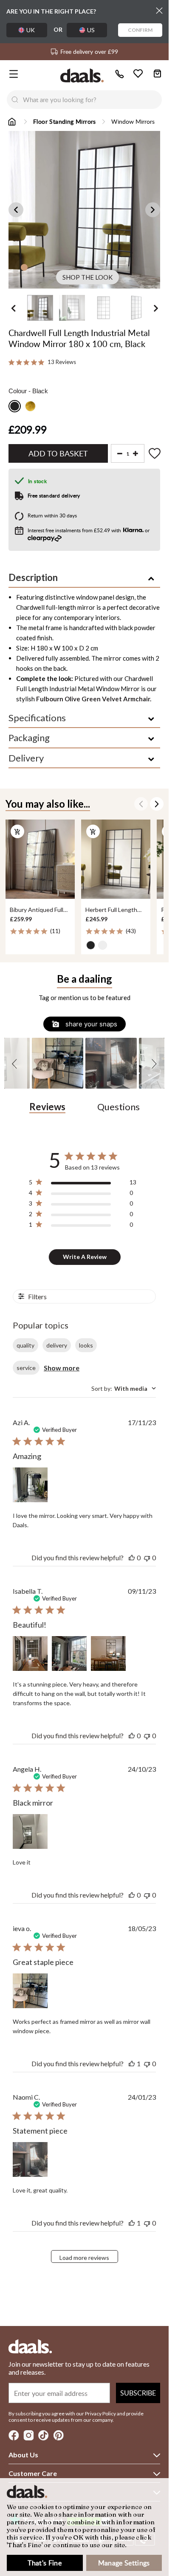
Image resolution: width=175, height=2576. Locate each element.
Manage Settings (124, 2563)
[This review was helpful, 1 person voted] (132, 2063)
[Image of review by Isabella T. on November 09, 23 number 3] (108, 1653)
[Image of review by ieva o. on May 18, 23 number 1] (30, 1991)
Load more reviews (84, 2258)
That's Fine (45, 2563)
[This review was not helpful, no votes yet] (147, 1558)
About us (23, 2455)
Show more (62, 1368)
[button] (16, 1063)
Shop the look (87, 277)
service (26, 1368)
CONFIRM (140, 30)
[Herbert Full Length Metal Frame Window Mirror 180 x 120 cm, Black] (116, 859)
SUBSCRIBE (138, 2393)
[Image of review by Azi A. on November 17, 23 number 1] (30, 1485)
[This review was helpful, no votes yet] (132, 1558)
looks (86, 1345)
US (91, 30)
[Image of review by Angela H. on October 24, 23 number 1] (30, 1831)
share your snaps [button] (90, 1024)
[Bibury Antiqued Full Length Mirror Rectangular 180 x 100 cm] (40, 859)
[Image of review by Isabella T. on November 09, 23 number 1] (30, 1653)
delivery (57, 1345)
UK (31, 30)
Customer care (33, 2473)
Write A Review (85, 1257)
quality (25, 1345)
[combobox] (92, 100)
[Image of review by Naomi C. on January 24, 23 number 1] (30, 2159)
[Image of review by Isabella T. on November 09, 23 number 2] (69, 1653)
